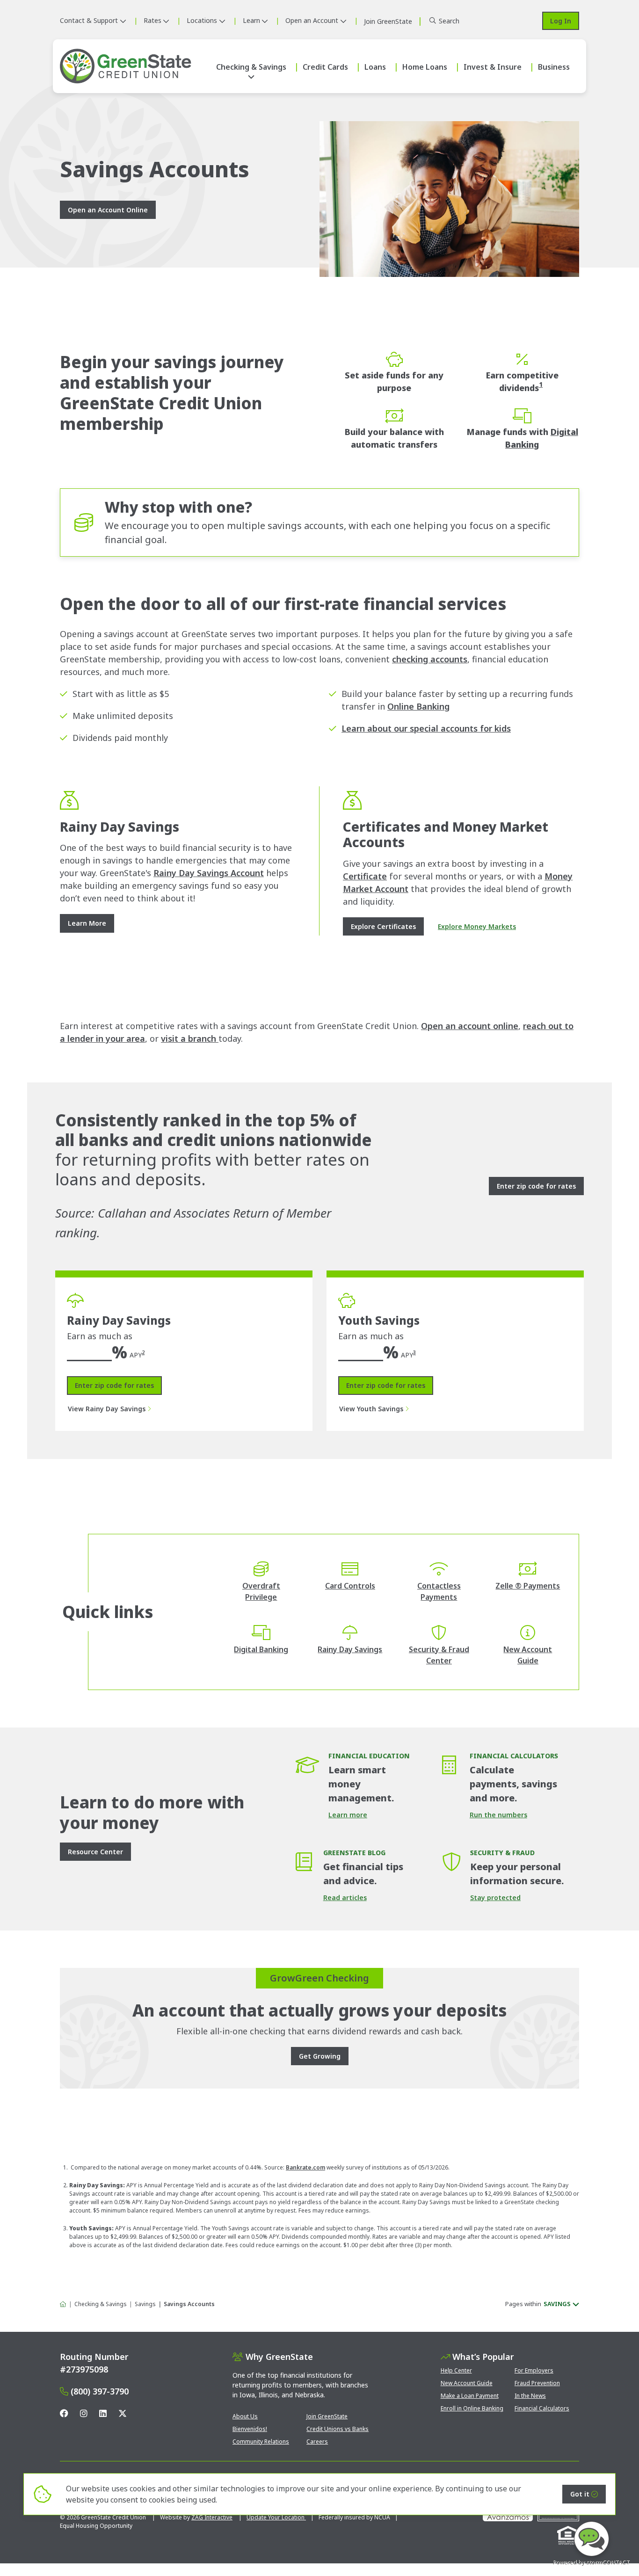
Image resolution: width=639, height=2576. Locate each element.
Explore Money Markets (477, 926)
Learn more (348, 1815)
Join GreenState (327, 2416)
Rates (152, 20)
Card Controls (350, 1586)
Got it (580, 2494)
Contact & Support (89, 20)
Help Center (456, 2370)
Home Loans (425, 67)
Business (554, 67)
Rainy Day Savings (350, 1649)
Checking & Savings (251, 67)
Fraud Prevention (537, 2383)
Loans (375, 67)
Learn (251, 20)
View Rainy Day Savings (107, 1409)
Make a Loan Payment (470, 2396)
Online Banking (418, 706)
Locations (202, 20)
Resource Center (95, 1852)
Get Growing (320, 2056)
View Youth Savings (371, 1409)
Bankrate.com (305, 2167)
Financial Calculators (542, 2408)
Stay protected (495, 1898)
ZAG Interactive (212, 2517)
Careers (317, 2442)
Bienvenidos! (250, 2429)
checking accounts (430, 659)
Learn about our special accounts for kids (426, 728)
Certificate (365, 876)
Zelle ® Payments (528, 1586)
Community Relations (261, 2442)
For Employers (534, 2370)
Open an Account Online (108, 210)
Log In (561, 21)
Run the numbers (498, 1815)
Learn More (87, 923)
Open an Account (312, 20)
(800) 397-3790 (100, 2391)
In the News (530, 2396)
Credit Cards (325, 67)
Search (449, 21)
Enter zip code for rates (114, 1385)
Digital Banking (261, 1649)
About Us (245, 2416)
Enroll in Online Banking (472, 2408)
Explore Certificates (383, 926)
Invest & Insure (493, 67)
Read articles (345, 1898)
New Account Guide (467, 2383)
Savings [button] (557, 2304)
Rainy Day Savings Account (209, 873)
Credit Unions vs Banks (338, 2429)
